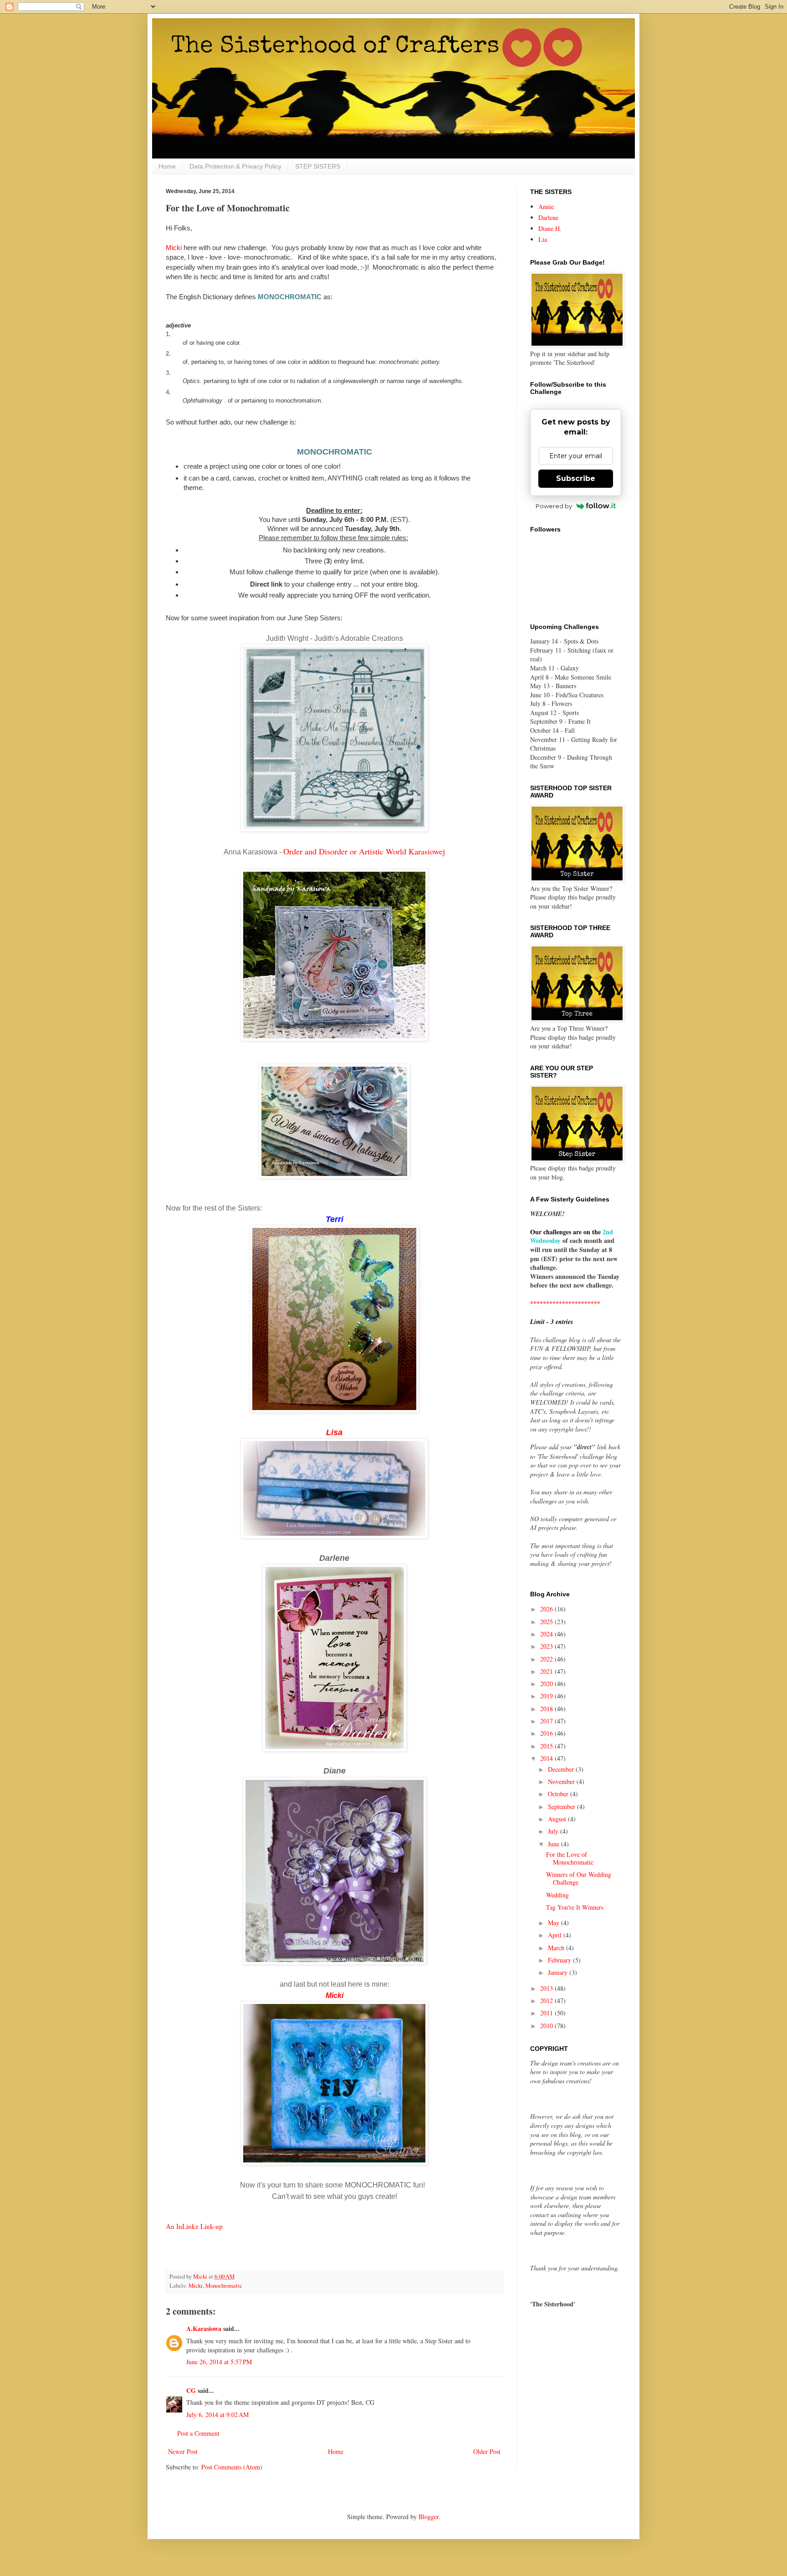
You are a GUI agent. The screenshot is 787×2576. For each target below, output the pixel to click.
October (559, 1794)
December (562, 1769)
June (554, 1844)
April (556, 1935)
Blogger (429, 2517)
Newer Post (183, 2451)
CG (191, 2390)
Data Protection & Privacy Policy (235, 166)
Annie (546, 207)
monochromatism (298, 401)
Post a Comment (198, 2433)
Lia (543, 239)
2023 (547, 1646)
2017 (547, 1721)
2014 (547, 1758)
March (557, 1948)
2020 (547, 1684)
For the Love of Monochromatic (570, 1858)
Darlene (548, 217)
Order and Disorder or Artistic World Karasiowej (364, 851)
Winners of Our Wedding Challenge (579, 1878)
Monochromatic (224, 2286)
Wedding (557, 1895)
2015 (547, 1746)
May (554, 1923)
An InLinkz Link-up (194, 2226)
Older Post (487, 2451)
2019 (547, 1696)
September (562, 1807)
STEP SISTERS (318, 166)
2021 (547, 1671)
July (554, 1831)
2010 (547, 2026)
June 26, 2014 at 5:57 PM (219, 2362)
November (562, 1781)
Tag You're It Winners (575, 1907)
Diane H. (550, 228)
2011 (547, 2013)
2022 (547, 1659)
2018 (547, 1709)
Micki (174, 248)
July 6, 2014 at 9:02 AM (217, 2415)
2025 (547, 1622)
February (560, 1960)
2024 (547, 1634)
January (559, 1972)
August (558, 1819)
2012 (547, 2001)
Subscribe (576, 478)
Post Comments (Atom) (232, 2467)
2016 (547, 1733)
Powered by (554, 506)
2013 (547, 1988)
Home (167, 166)
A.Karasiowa (204, 2328)
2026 (547, 1609)
